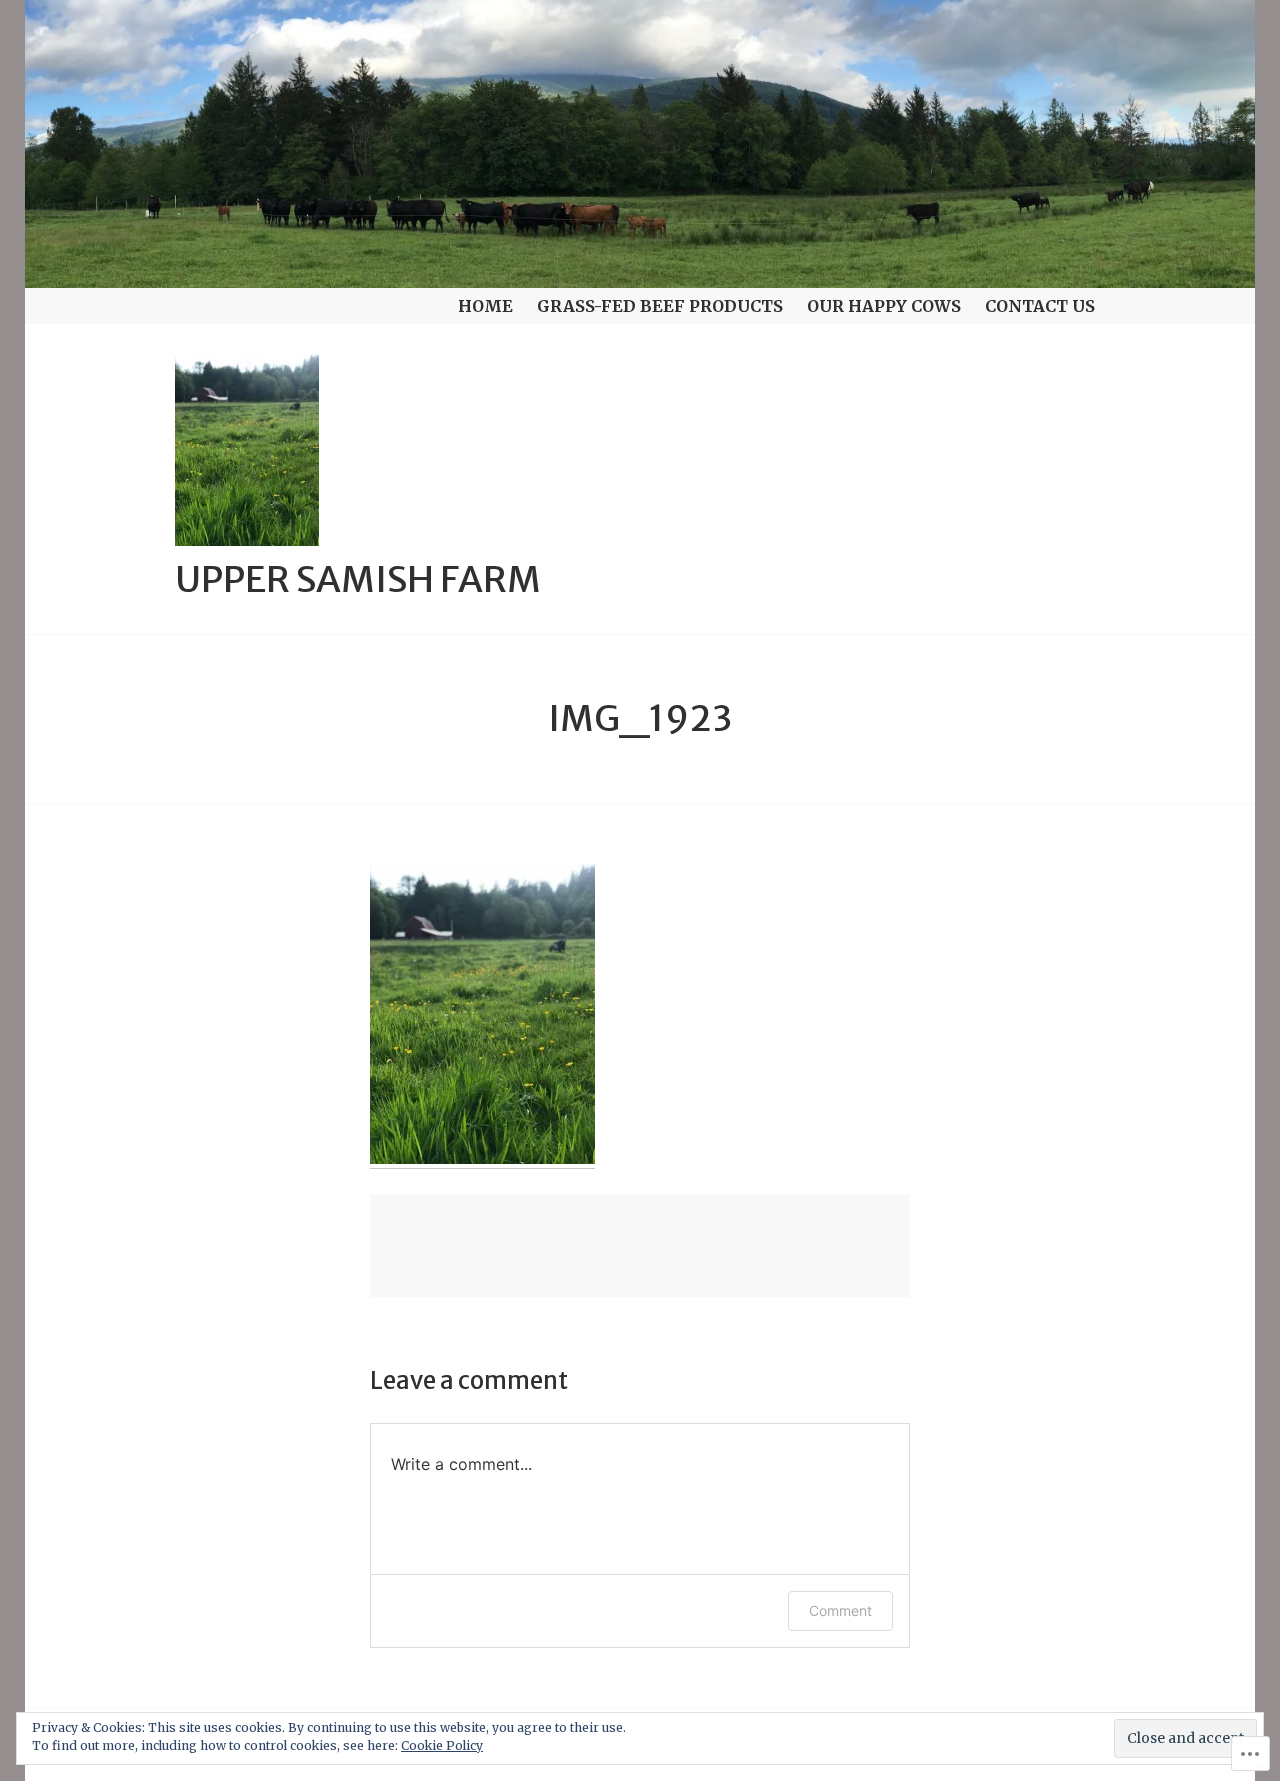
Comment (840, 1610)
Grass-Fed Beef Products (660, 306)
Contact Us (1040, 306)
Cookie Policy (442, 1745)
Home (485, 306)
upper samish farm (358, 579)
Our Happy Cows (884, 306)
